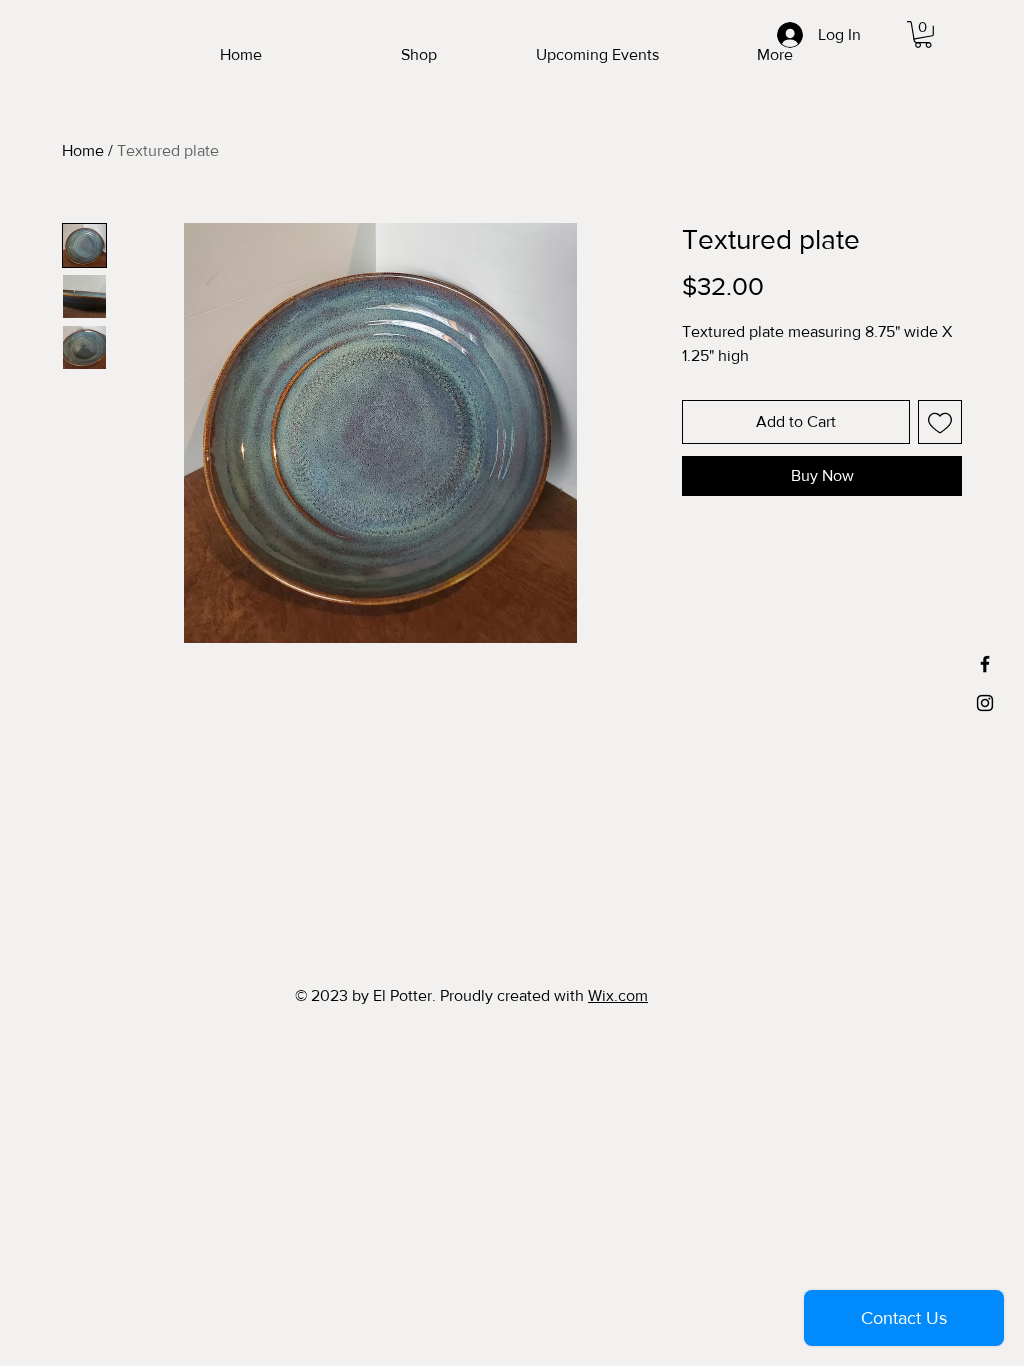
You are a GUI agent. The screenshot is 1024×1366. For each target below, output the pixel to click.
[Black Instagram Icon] (985, 703)
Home (83, 150)
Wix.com (618, 995)
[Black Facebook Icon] (985, 664)
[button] (923, 34)
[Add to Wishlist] (940, 422)
